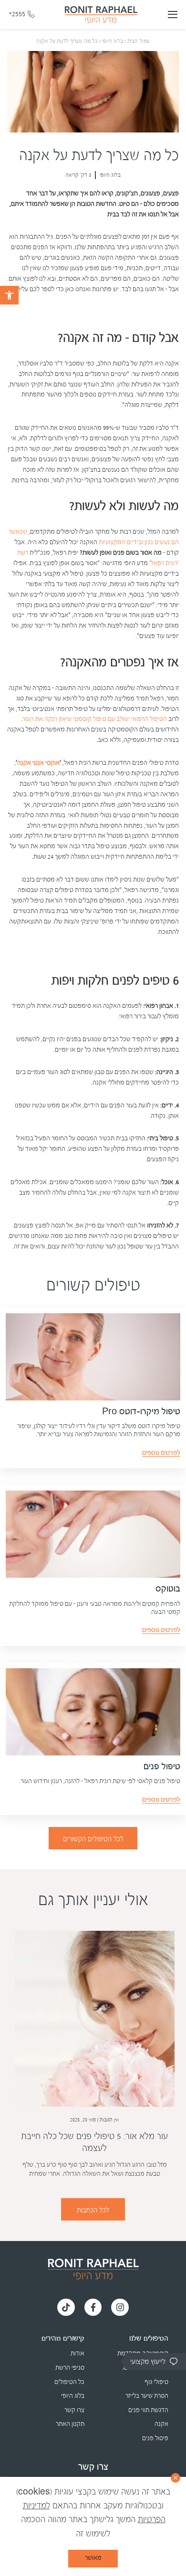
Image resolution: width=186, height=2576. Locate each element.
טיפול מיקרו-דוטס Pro (141, 1412)
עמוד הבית (139, 41)
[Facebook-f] (93, 2307)
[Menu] (173, 14)
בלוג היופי (113, 41)
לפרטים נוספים (161, 1453)
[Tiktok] (66, 2307)
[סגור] (176, 2478)
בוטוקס (168, 1589)
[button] (9, 295)
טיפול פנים (162, 1767)
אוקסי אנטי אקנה (38, 763)
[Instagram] (120, 2307)
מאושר (93, 2558)
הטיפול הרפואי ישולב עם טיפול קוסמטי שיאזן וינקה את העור (95, 719)
